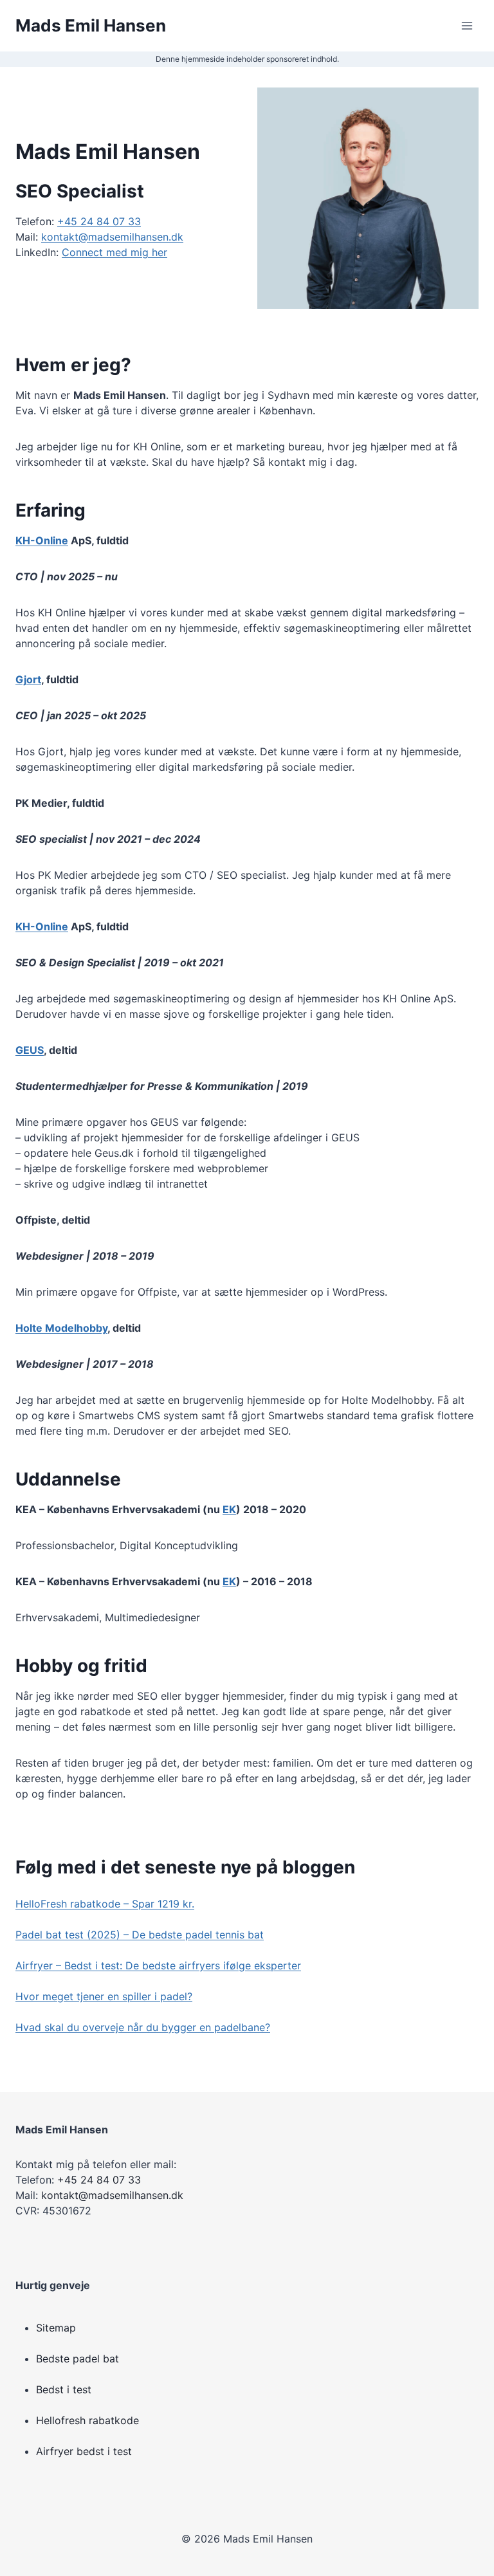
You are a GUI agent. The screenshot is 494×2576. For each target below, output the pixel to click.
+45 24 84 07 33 (99, 221)
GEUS (30, 1050)
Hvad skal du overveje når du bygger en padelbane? (143, 2027)
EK (229, 1509)
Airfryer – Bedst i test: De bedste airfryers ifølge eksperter (158, 1965)
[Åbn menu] (467, 25)
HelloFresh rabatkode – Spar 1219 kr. (105, 1904)
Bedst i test (64, 2389)
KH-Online (42, 540)
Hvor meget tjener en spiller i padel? (104, 1996)
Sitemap (56, 2328)
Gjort (28, 679)
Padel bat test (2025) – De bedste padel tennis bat (140, 1935)
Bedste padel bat (78, 2359)
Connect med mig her (114, 252)
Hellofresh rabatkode (87, 2420)
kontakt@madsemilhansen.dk (112, 237)
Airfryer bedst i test (84, 2451)
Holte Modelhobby (61, 1328)
